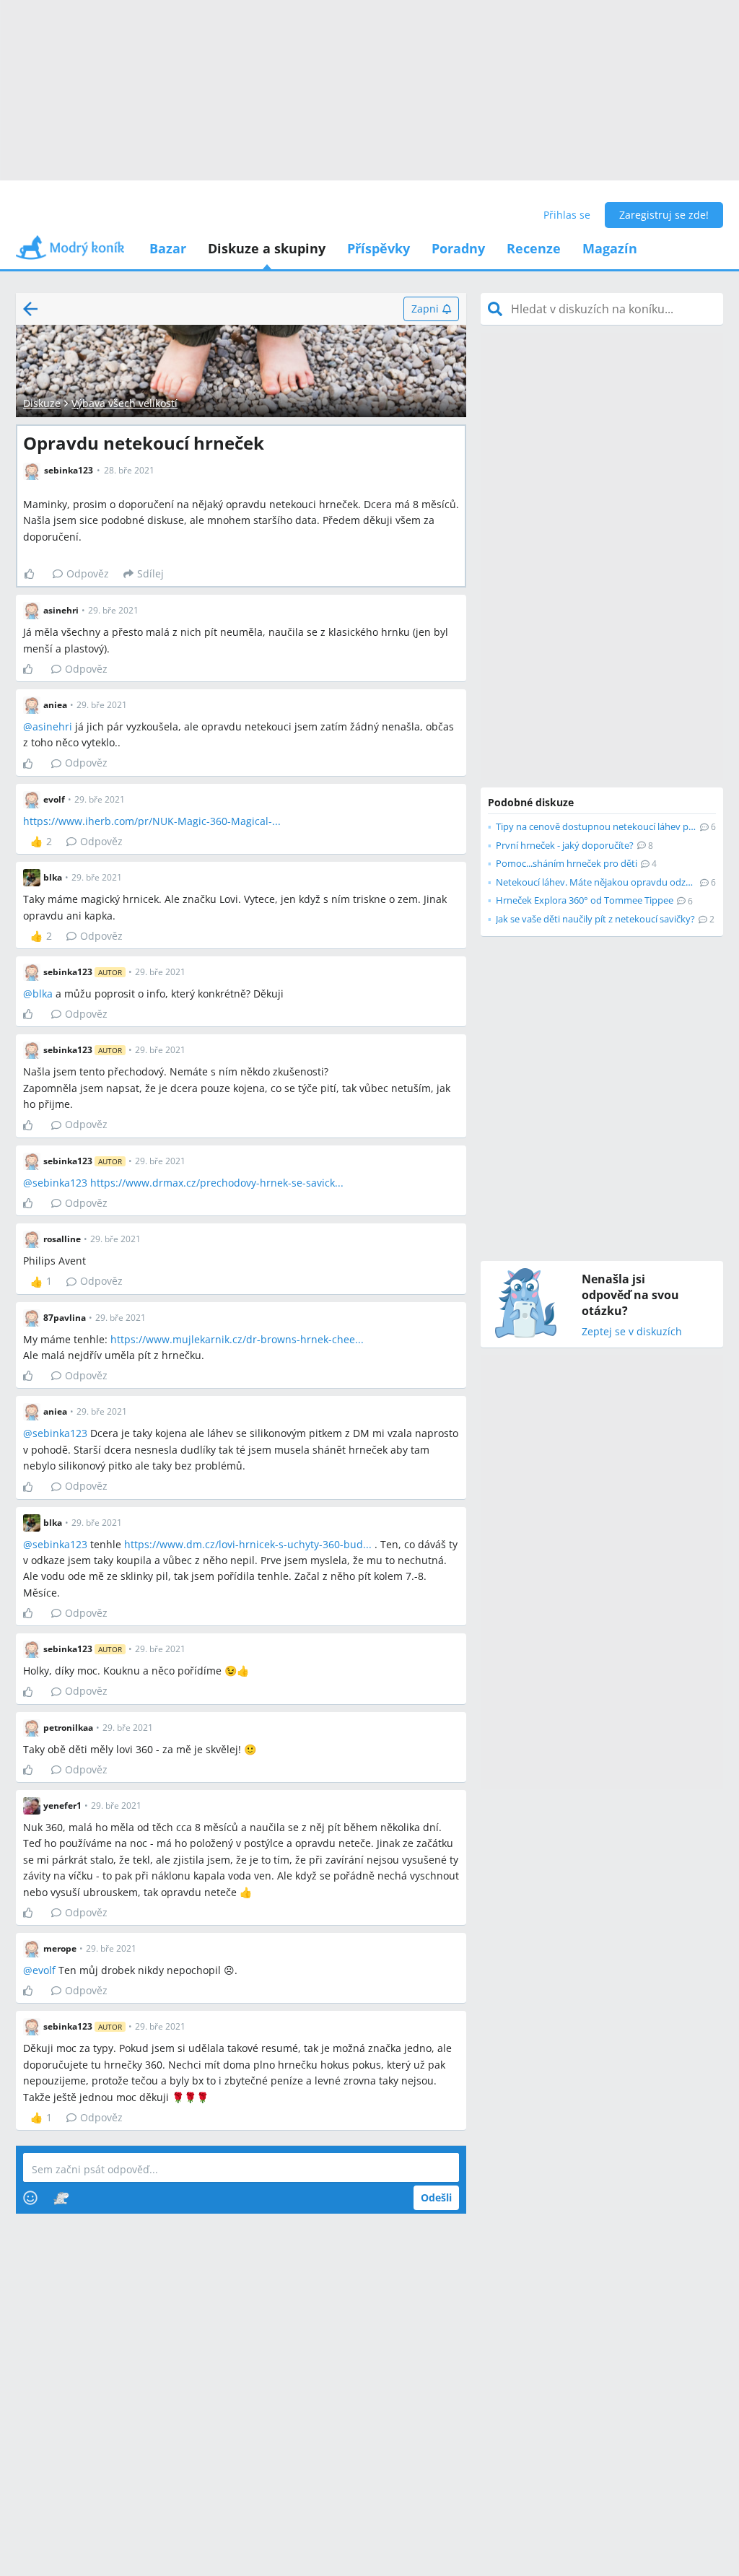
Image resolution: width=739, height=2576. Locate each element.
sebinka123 (60, 1183)
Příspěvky (379, 248)
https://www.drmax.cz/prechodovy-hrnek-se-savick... (217, 1183)
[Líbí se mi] (35, 574)
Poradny (458, 248)
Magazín (610, 248)
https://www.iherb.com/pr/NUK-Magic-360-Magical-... (152, 821)
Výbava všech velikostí (124, 403)
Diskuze (42, 403)
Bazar (168, 248)
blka (43, 994)
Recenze (534, 248)
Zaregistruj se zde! (664, 215)
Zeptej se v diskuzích (632, 1332)
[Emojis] (30, 2198)
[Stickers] (61, 2198)
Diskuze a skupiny (267, 248)
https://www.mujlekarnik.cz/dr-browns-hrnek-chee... (237, 1339)
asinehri (52, 726)
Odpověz (88, 573)
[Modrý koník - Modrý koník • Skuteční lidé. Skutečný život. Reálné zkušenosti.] (70, 252)
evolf (44, 1970)
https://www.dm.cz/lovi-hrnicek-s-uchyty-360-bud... (248, 1544)
